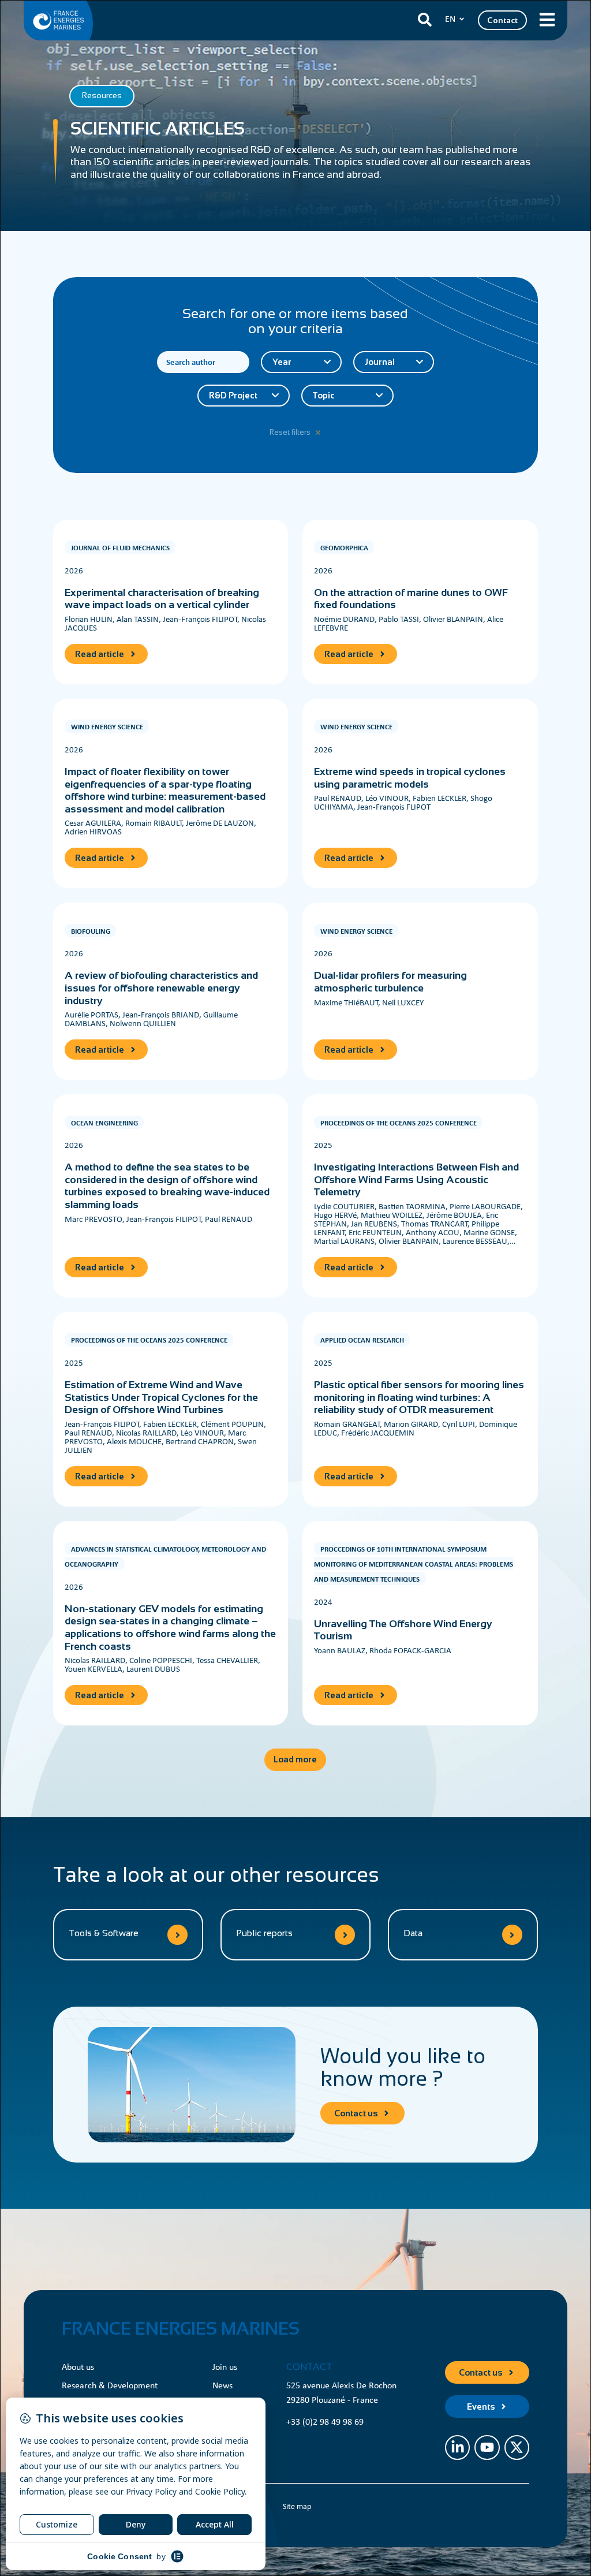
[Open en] (462, 19)
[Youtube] (487, 2448)
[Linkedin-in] (457, 2448)
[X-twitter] (517, 2448)
